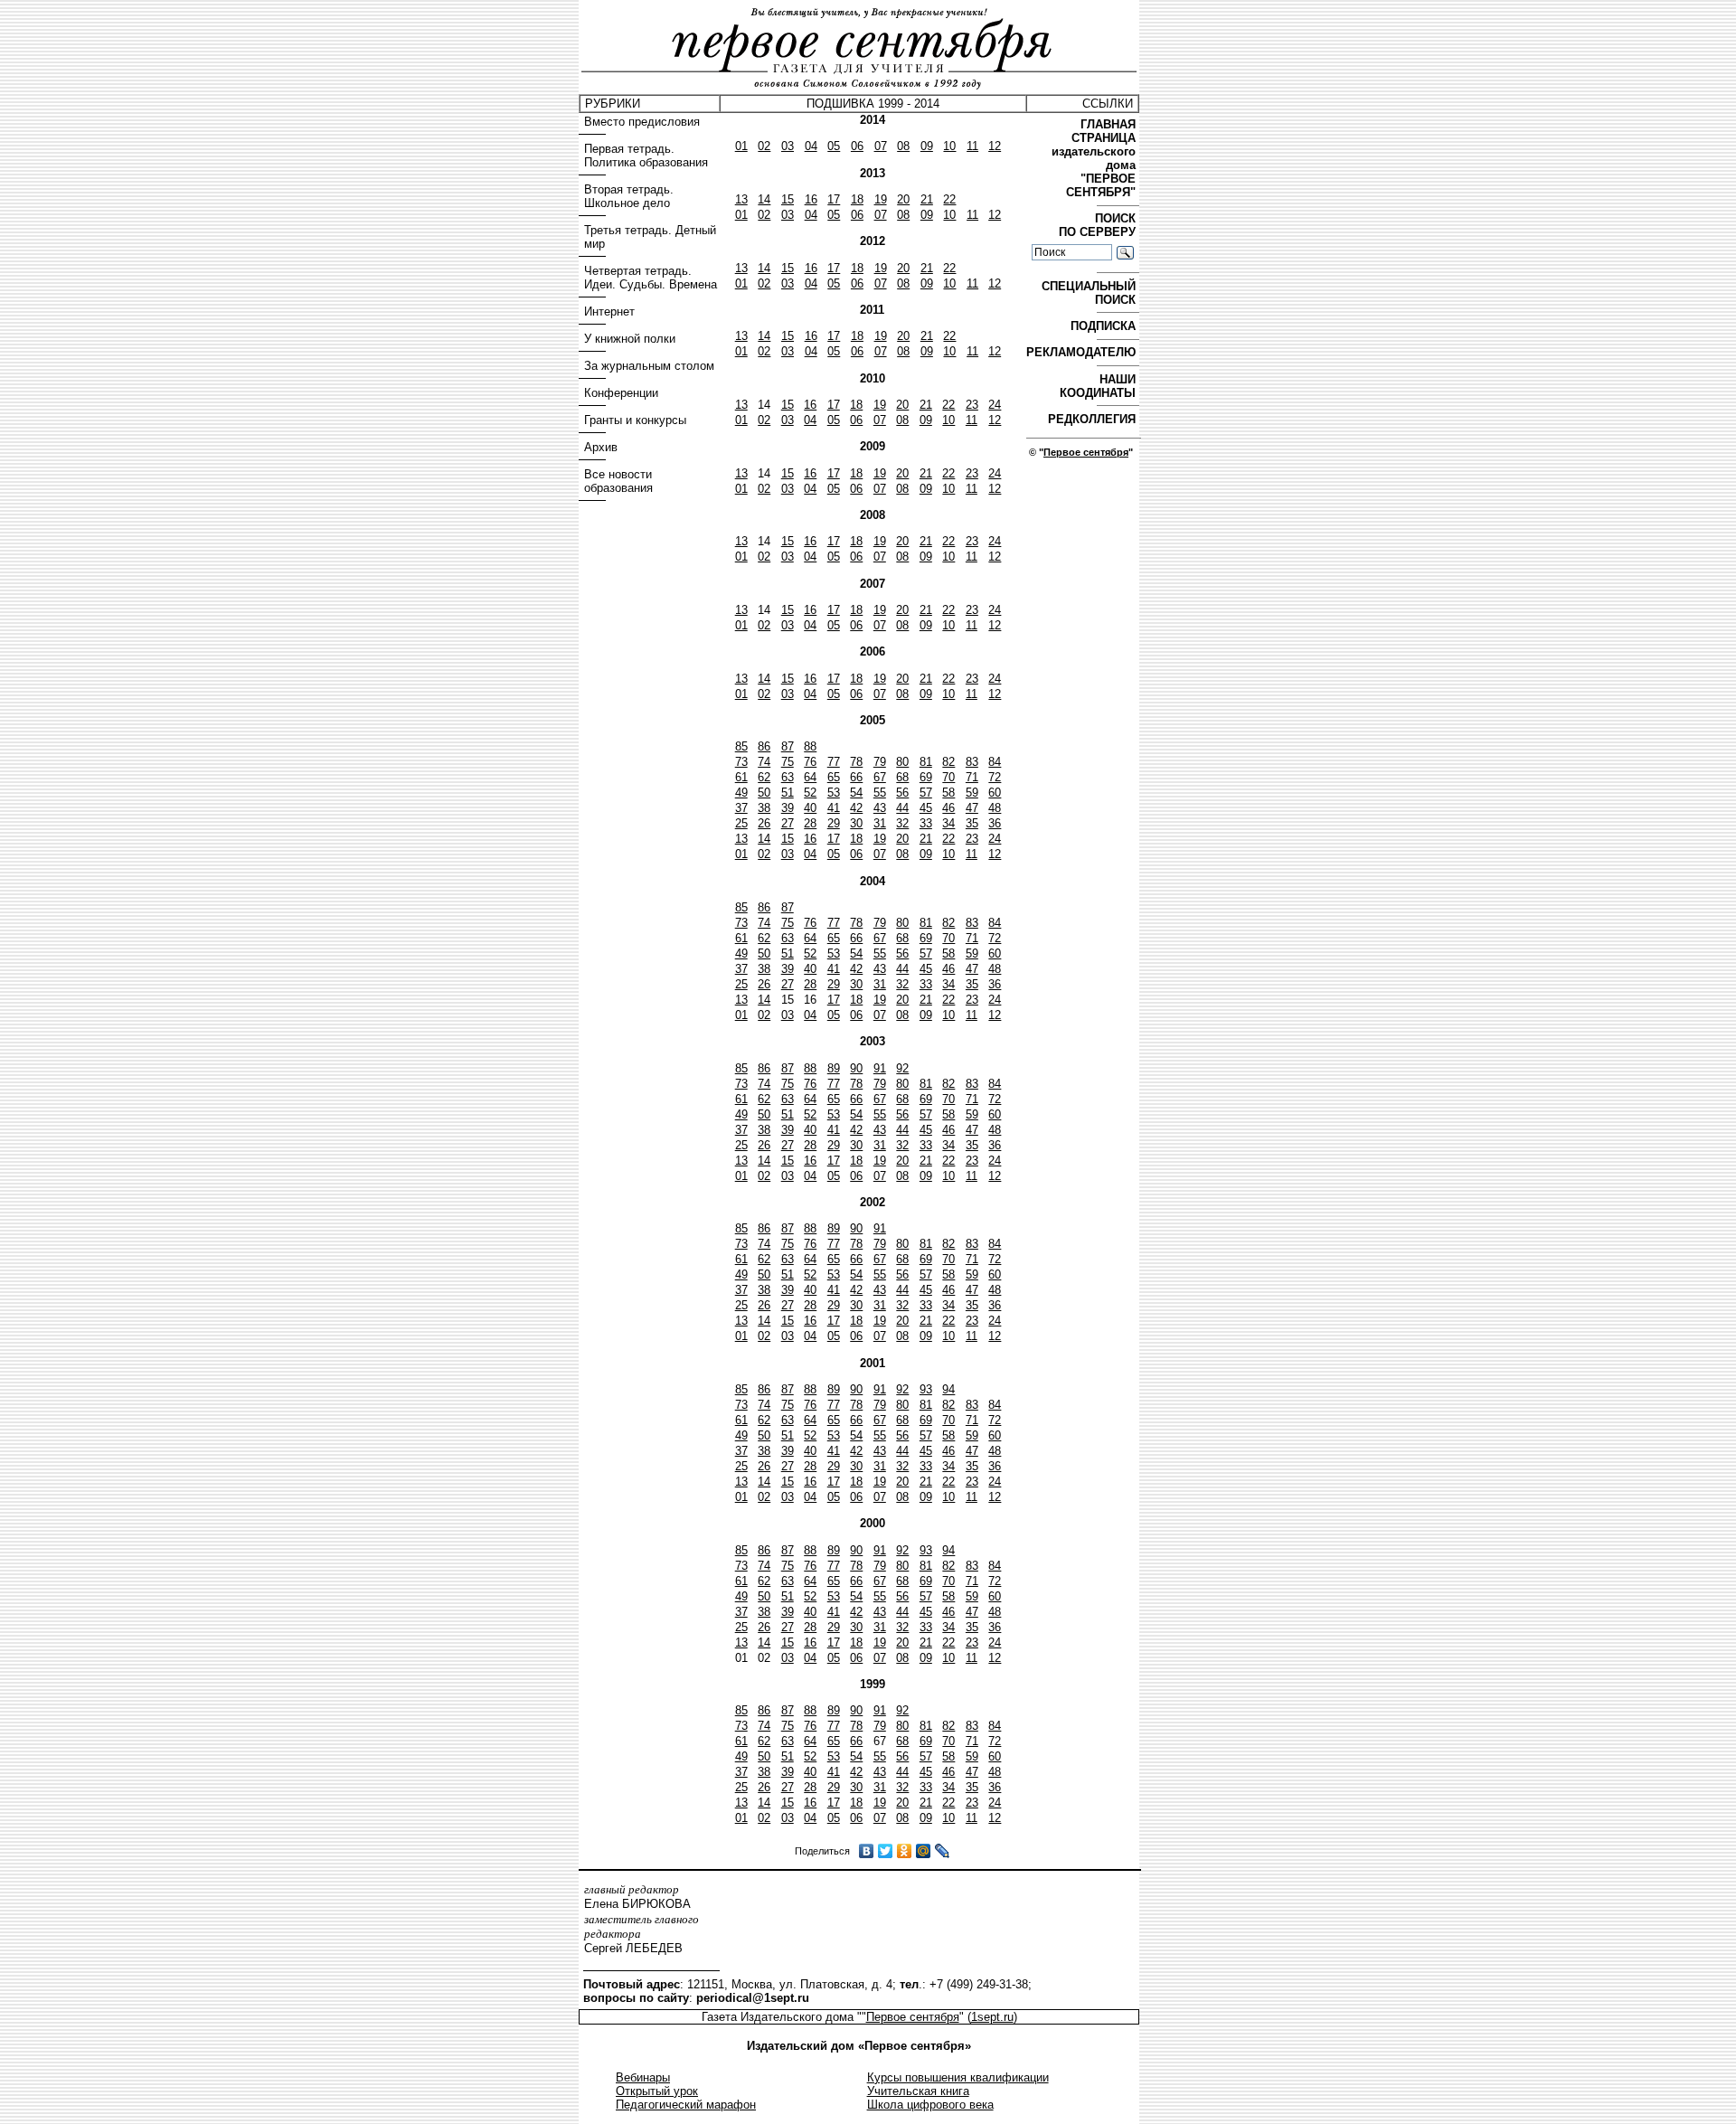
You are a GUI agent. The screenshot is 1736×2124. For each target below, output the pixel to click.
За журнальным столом (649, 366)
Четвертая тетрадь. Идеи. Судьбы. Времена (651, 278)
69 (926, 777)
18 (857, 199)
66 (856, 777)
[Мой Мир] (924, 1851)
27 (788, 823)
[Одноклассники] (905, 1851)
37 (741, 808)
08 (903, 146)
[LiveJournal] (943, 1851)
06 (857, 146)
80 (902, 762)
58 (948, 793)
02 (764, 146)
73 (741, 762)
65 (834, 777)
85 (741, 746)
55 (880, 793)
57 (926, 793)
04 (811, 146)
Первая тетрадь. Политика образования (646, 156)
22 (949, 199)
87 (788, 746)
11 (972, 146)
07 (881, 146)
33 (926, 823)
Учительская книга (918, 2091)
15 (788, 199)
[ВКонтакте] (867, 1851)
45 (926, 808)
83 (972, 762)
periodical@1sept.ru (753, 1998)
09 (927, 146)
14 (764, 199)
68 (902, 777)
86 (764, 746)
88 (810, 746)
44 (902, 808)
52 (810, 793)
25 (741, 823)
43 (880, 808)
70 (948, 777)
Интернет (609, 312)
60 (995, 793)
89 (834, 1068)
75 (788, 762)
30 (856, 823)
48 (995, 808)
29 (834, 823)
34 (948, 823)
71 (972, 777)
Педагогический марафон (686, 2105)
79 (880, 762)
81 (926, 762)
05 (834, 146)
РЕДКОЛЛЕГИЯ (1094, 419)
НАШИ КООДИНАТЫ (1099, 386)
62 (764, 777)
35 (972, 823)
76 (810, 762)
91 (880, 1068)
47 (972, 808)
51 (788, 793)
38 (764, 808)
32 (902, 823)
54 (856, 793)
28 (810, 823)
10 (949, 146)
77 (834, 762)
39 (788, 808)
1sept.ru (992, 2017)
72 (995, 777)
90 (856, 1068)
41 (834, 808)
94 (948, 1389)
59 (972, 793)
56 (902, 793)
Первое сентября (1086, 452)
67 (880, 777)
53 (834, 793)
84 (995, 762)
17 (834, 199)
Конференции (621, 393)
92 (902, 1068)
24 (995, 405)
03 (788, 146)
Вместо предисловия (642, 122)
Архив (601, 447)
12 (995, 146)
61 (741, 777)
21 (927, 199)
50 (764, 793)
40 (810, 808)
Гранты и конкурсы (635, 420)
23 (972, 405)
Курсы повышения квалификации (958, 2077)
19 (881, 199)
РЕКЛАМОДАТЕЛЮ (1083, 352)
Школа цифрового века (930, 2105)
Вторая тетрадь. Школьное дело (629, 196)
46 (948, 808)
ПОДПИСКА (1105, 326)
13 (741, 199)
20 (903, 199)
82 (948, 762)
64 (810, 777)
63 (788, 777)
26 (764, 823)
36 (995, 823)
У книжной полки (630, 339)
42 (856, 808)
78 (856, 762)
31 (880, 823)
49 (741, 793)
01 (741, 146)
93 (926, 1389)
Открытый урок (657, 2091)
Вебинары (643, 2077)
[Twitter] (886, 1851)
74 (764, 762)
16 (811, 199)
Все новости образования (618, 481)
